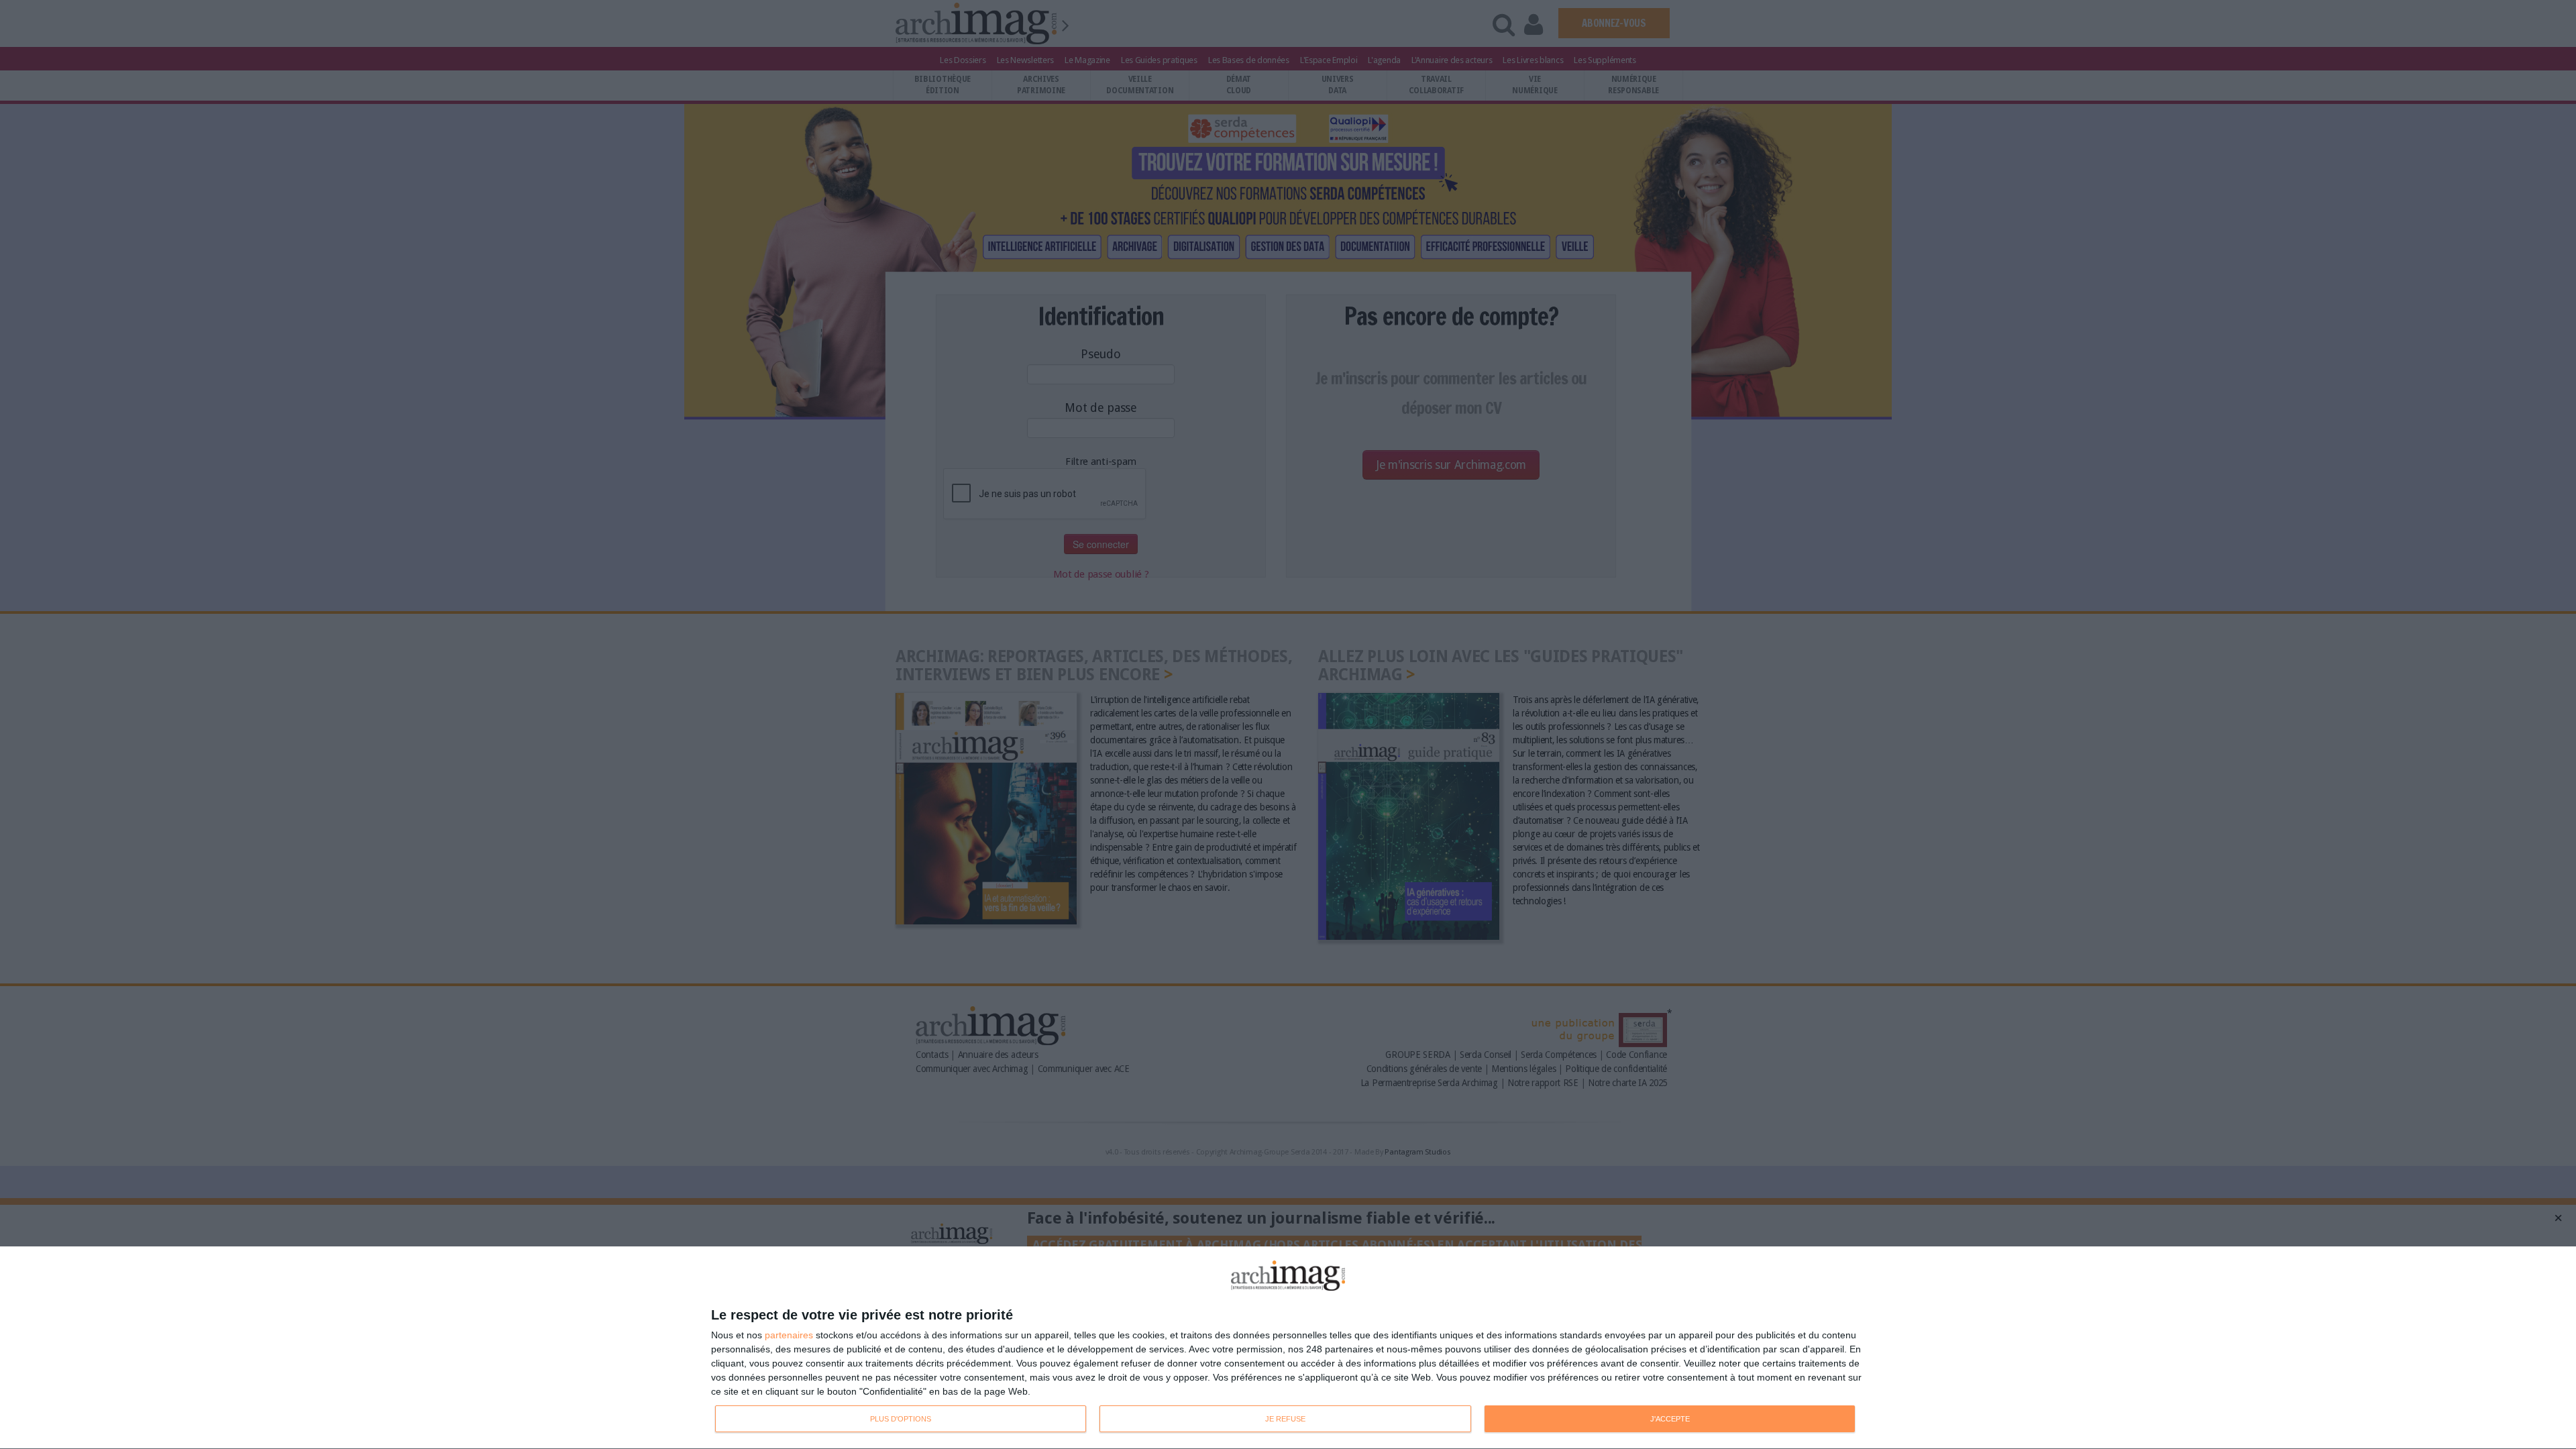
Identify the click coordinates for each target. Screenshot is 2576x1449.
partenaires (789, 1335)
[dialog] (1288, 1348)
